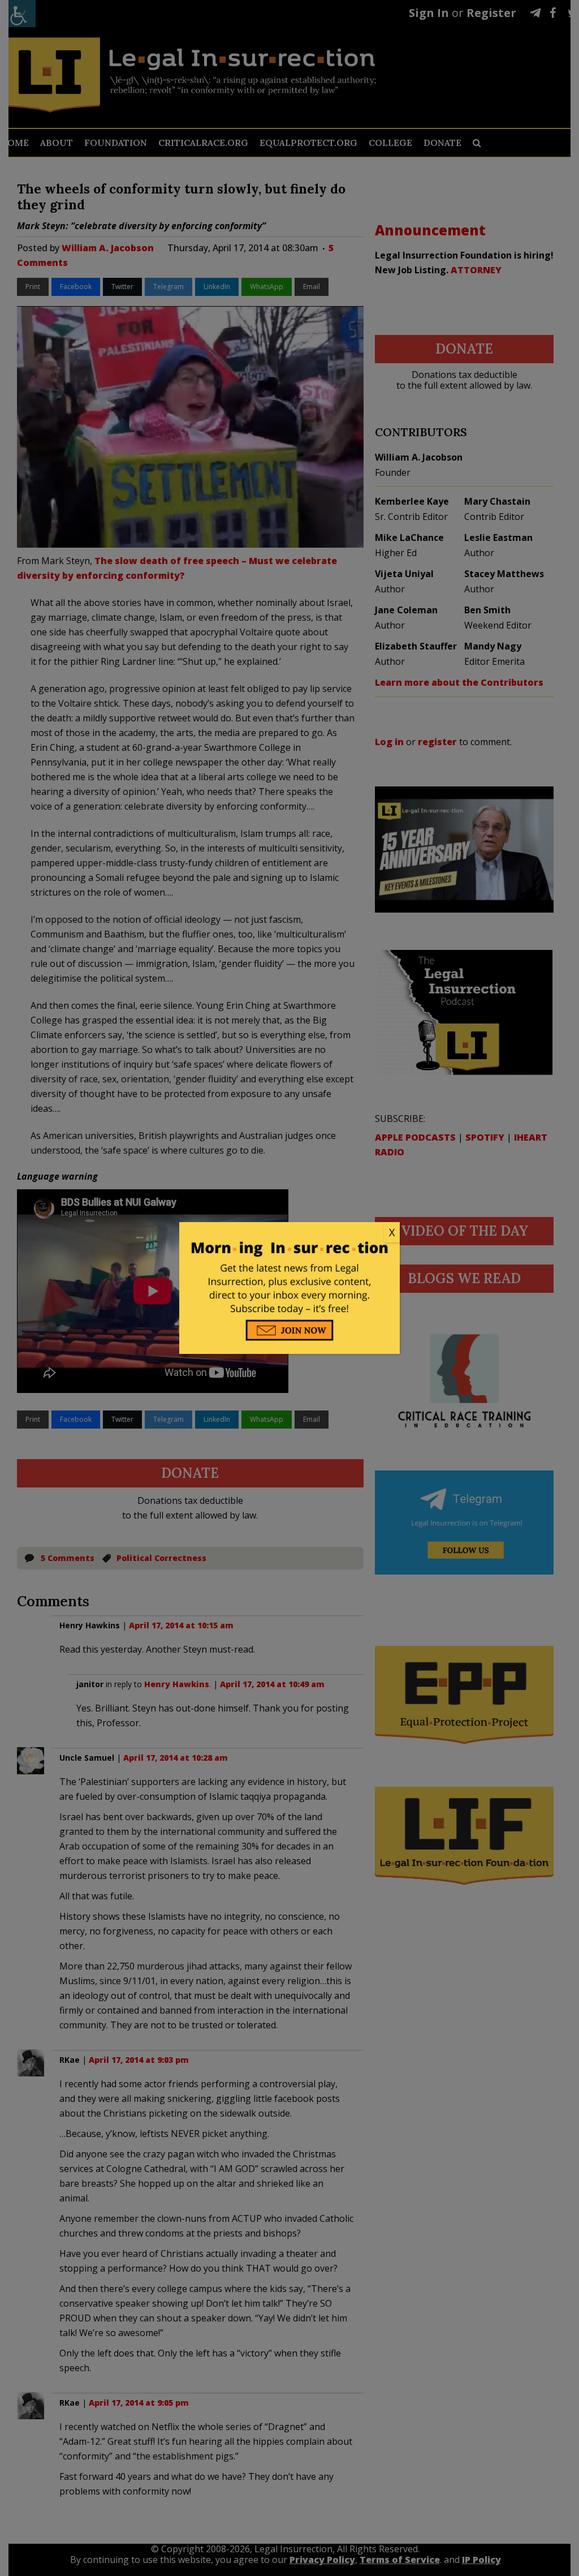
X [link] (392, 1232)
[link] (289, 1233)
